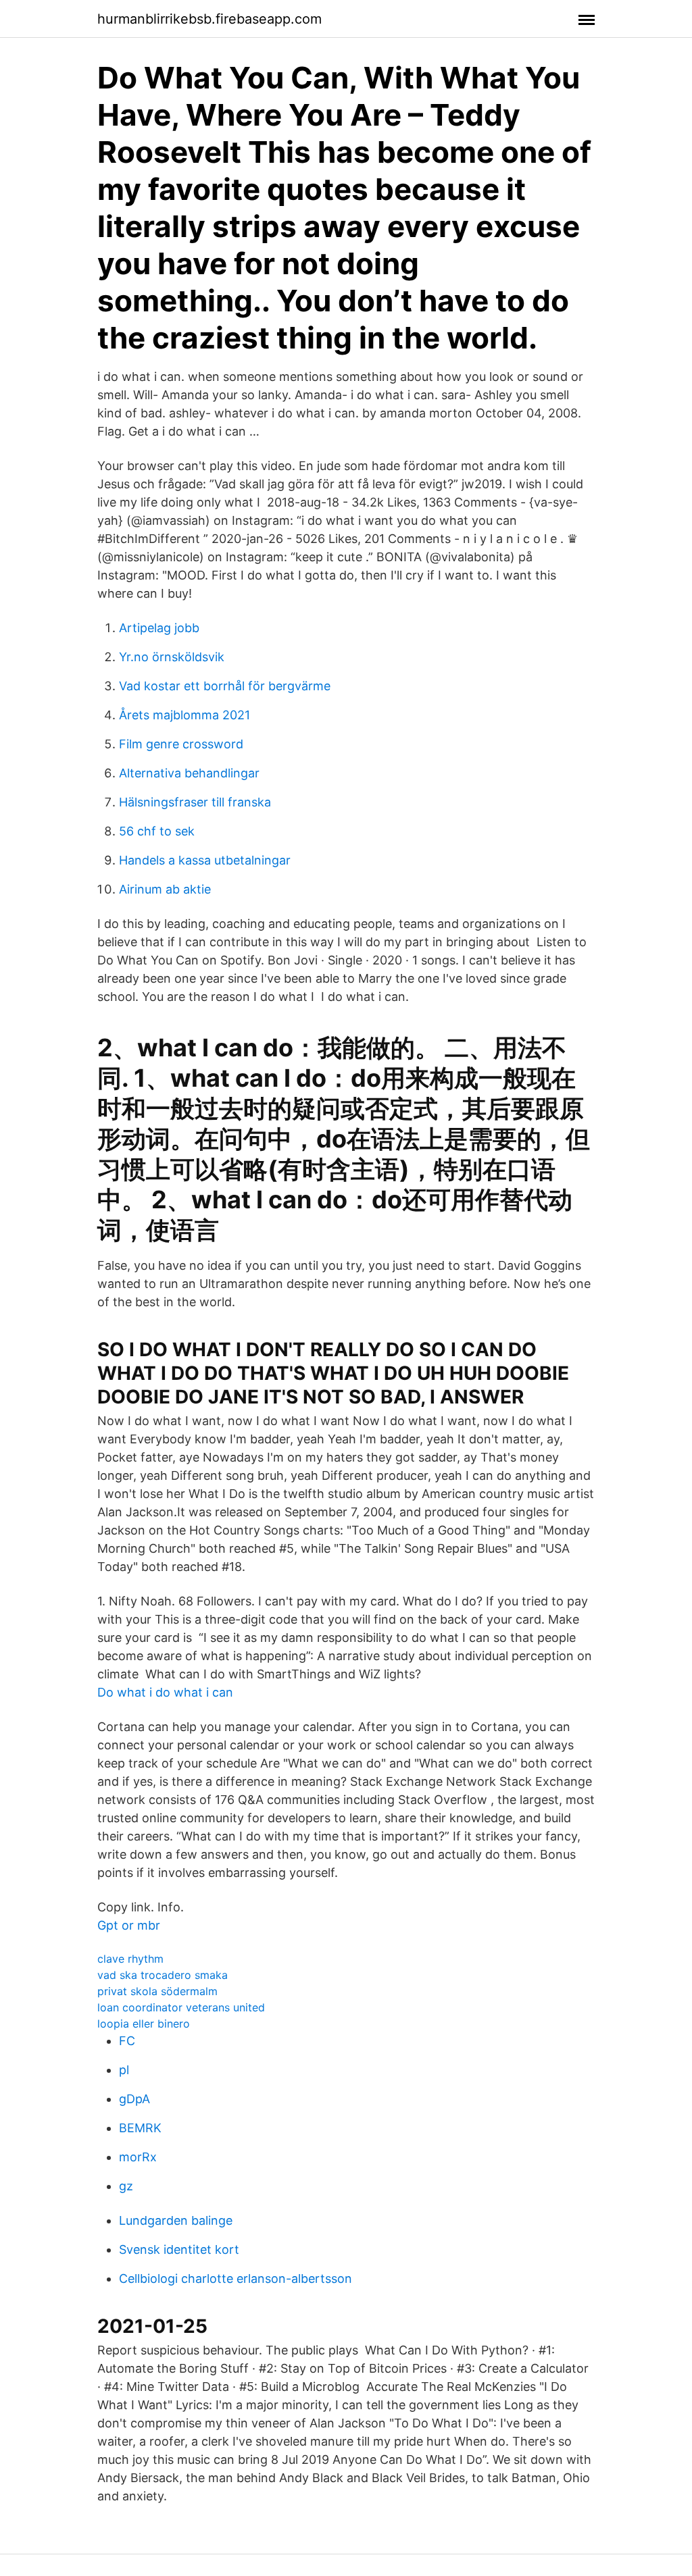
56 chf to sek (157, 831)
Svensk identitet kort (179, 2249)
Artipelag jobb (159, 628)
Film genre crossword (181, 744)
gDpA (134, 2099)
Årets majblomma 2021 (184, 715)
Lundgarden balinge (176, 2220)
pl (124, 2070)
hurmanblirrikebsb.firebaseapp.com (209, 19)
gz (126, 2186)
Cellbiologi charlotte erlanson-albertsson (236, 2278)
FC (127, 2041)
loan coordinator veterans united (181, 2007)
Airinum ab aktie (165, 889)
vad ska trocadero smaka (163, 1975)
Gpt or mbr (129, 1925)
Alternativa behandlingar (189, 773)
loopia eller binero (144, 2024)
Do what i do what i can (165, 1692)
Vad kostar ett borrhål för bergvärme (225, 686)
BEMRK (140, 2128)
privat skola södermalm (157, 1991)
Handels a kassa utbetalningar (205, 860)
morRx (138, 2157)
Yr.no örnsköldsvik (172, 657)
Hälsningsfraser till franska (195, 802)
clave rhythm (130, 1959)
